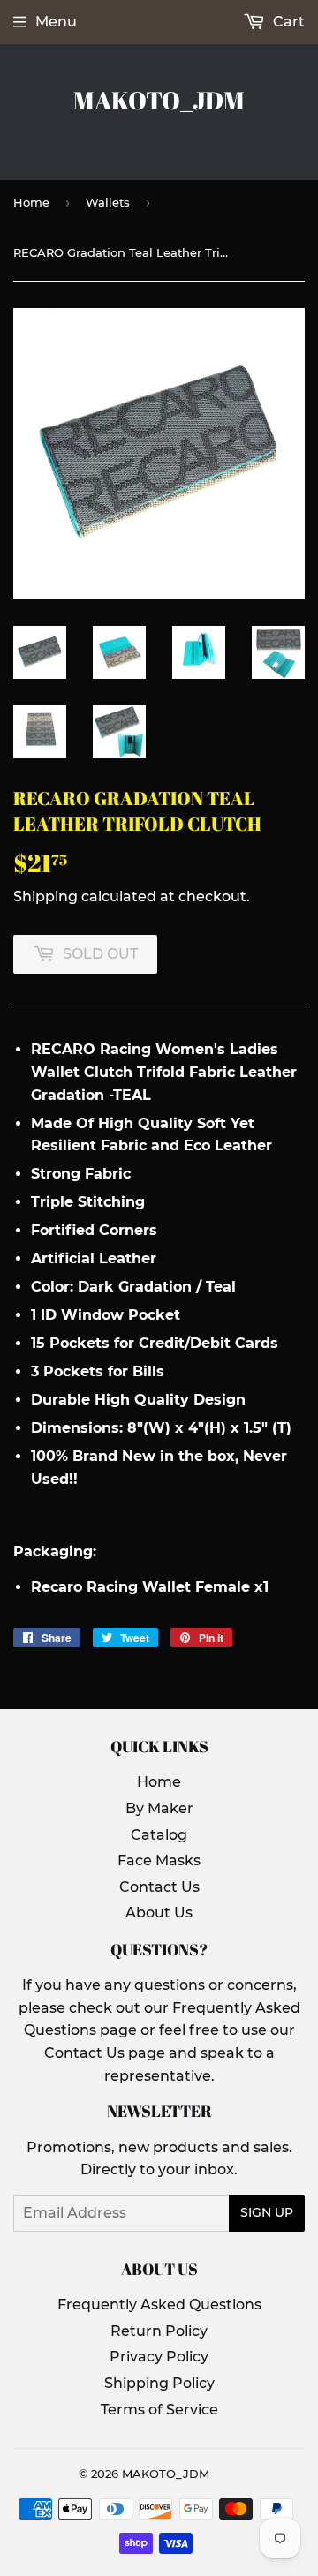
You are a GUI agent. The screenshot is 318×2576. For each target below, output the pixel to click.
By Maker (159, 1808)
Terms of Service (159, 2410)
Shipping (45, 896)
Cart (287, 22)
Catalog (159, 1835)
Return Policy (159, 2331)
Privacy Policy (159, 2357)
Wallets (108, 202)
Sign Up (267, 2212)
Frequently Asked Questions (159, 2305)
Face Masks (159, 1860)
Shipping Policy (159, 2383)
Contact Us (159, 1887)
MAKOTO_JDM (159, 100)
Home (31, 202)
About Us (159, 1913)
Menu (56, 22)
